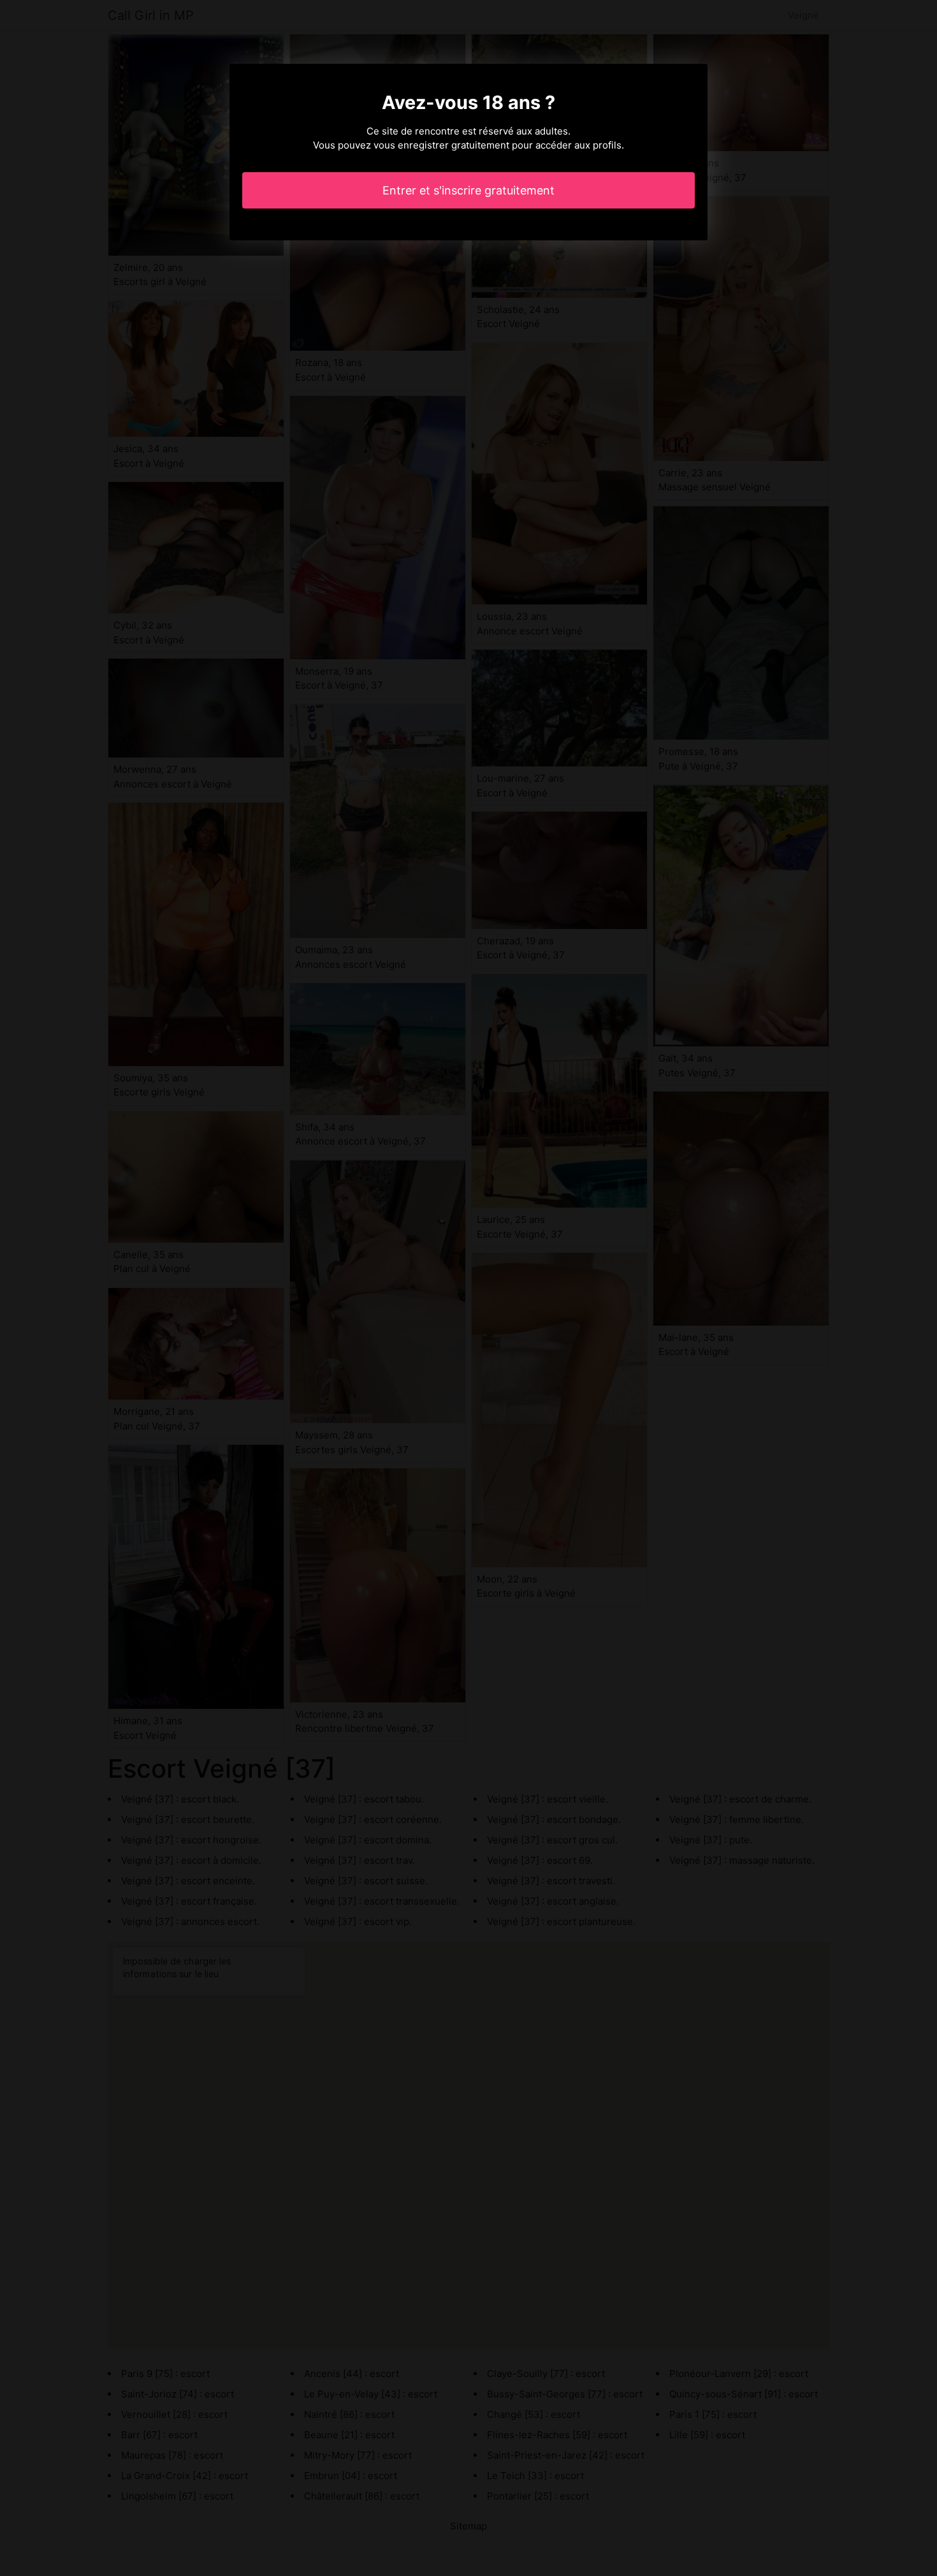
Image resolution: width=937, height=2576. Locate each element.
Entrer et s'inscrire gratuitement (468, 190)
